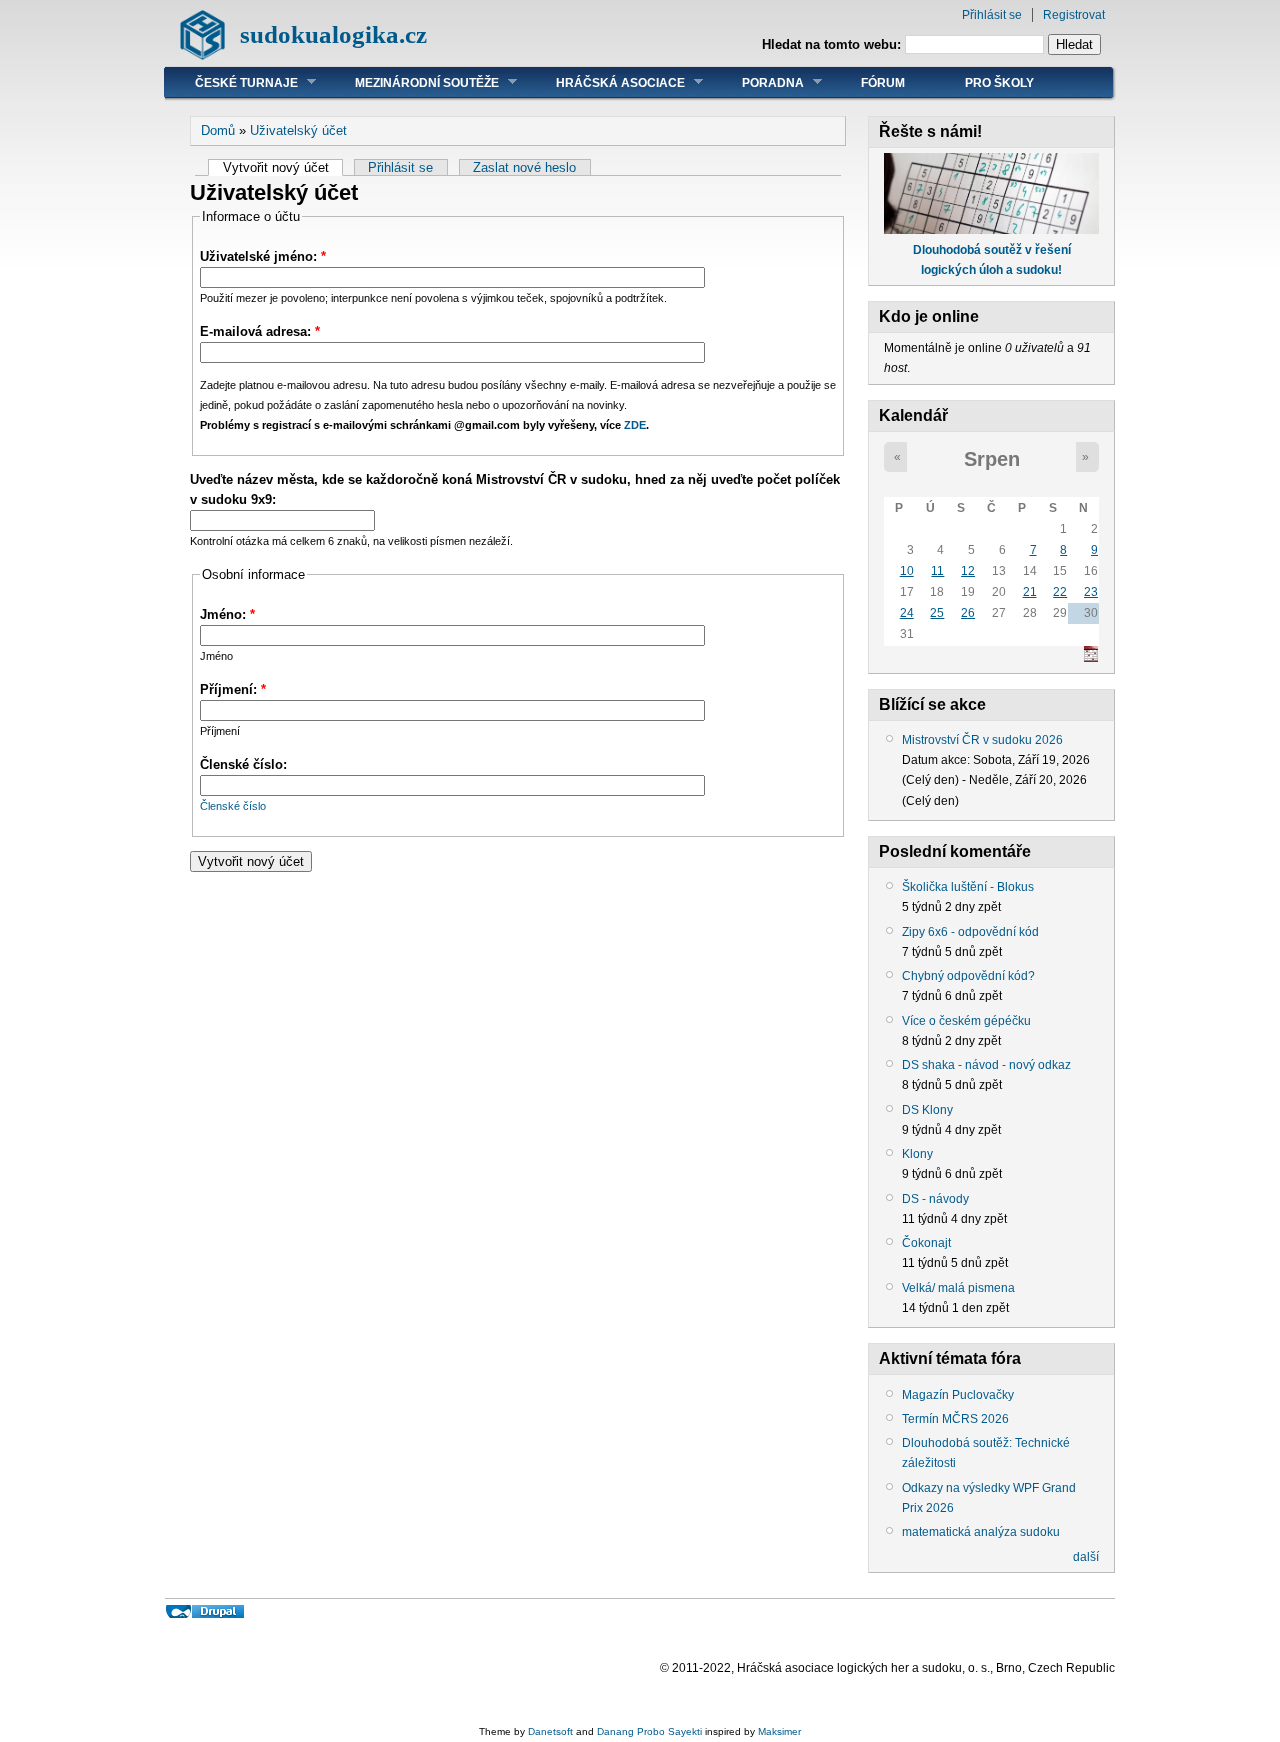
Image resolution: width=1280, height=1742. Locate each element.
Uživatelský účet (298, 130)
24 (907, 613)
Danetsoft (550, 1731)
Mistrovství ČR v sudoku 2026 (982, 740)
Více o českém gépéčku (966, 1021)
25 (937, 613)
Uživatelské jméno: (263, 256)
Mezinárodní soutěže (412, 82)
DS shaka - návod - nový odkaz (986, 1065)
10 (907, 571)
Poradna (758, 82)
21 (1030, 592)
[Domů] (202, 55)
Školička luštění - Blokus (968, 887)
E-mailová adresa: (260, 331)
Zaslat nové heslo (524, 167)
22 (1060, 592)
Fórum (883, 83)
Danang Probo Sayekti (649, 1731)
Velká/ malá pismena (958, 1288)
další (1086, 1557)
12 (968, 571)
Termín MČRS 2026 (955, 1419)
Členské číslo (233, 806)
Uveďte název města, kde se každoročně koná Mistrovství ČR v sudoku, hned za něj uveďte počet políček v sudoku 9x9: (515, 489)
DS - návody (935, 1199)
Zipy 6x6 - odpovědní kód (970, 932)
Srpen (992, 459)
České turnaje (231, 82)
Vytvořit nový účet (276, 167)
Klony (917, 1154)
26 (968, 613)
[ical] (1091, 658)
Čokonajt (926, 1243)
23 (1091, 592)
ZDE (635, 425)
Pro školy (999, 83)
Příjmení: (233, 689)
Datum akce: (937, 760)
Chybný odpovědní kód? (968, 976)
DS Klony (927, 1110)
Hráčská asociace (605, 82)
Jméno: (227, 614)
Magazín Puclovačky (958, 1395)
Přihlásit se (992, 15)
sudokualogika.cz (333, 34)
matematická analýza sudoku (981, 1532)
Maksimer (779, 1731)
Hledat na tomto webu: (833, 44)
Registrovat (1074, 15)
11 (937, 571)
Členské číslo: (243, 764)
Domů (218, 130)
